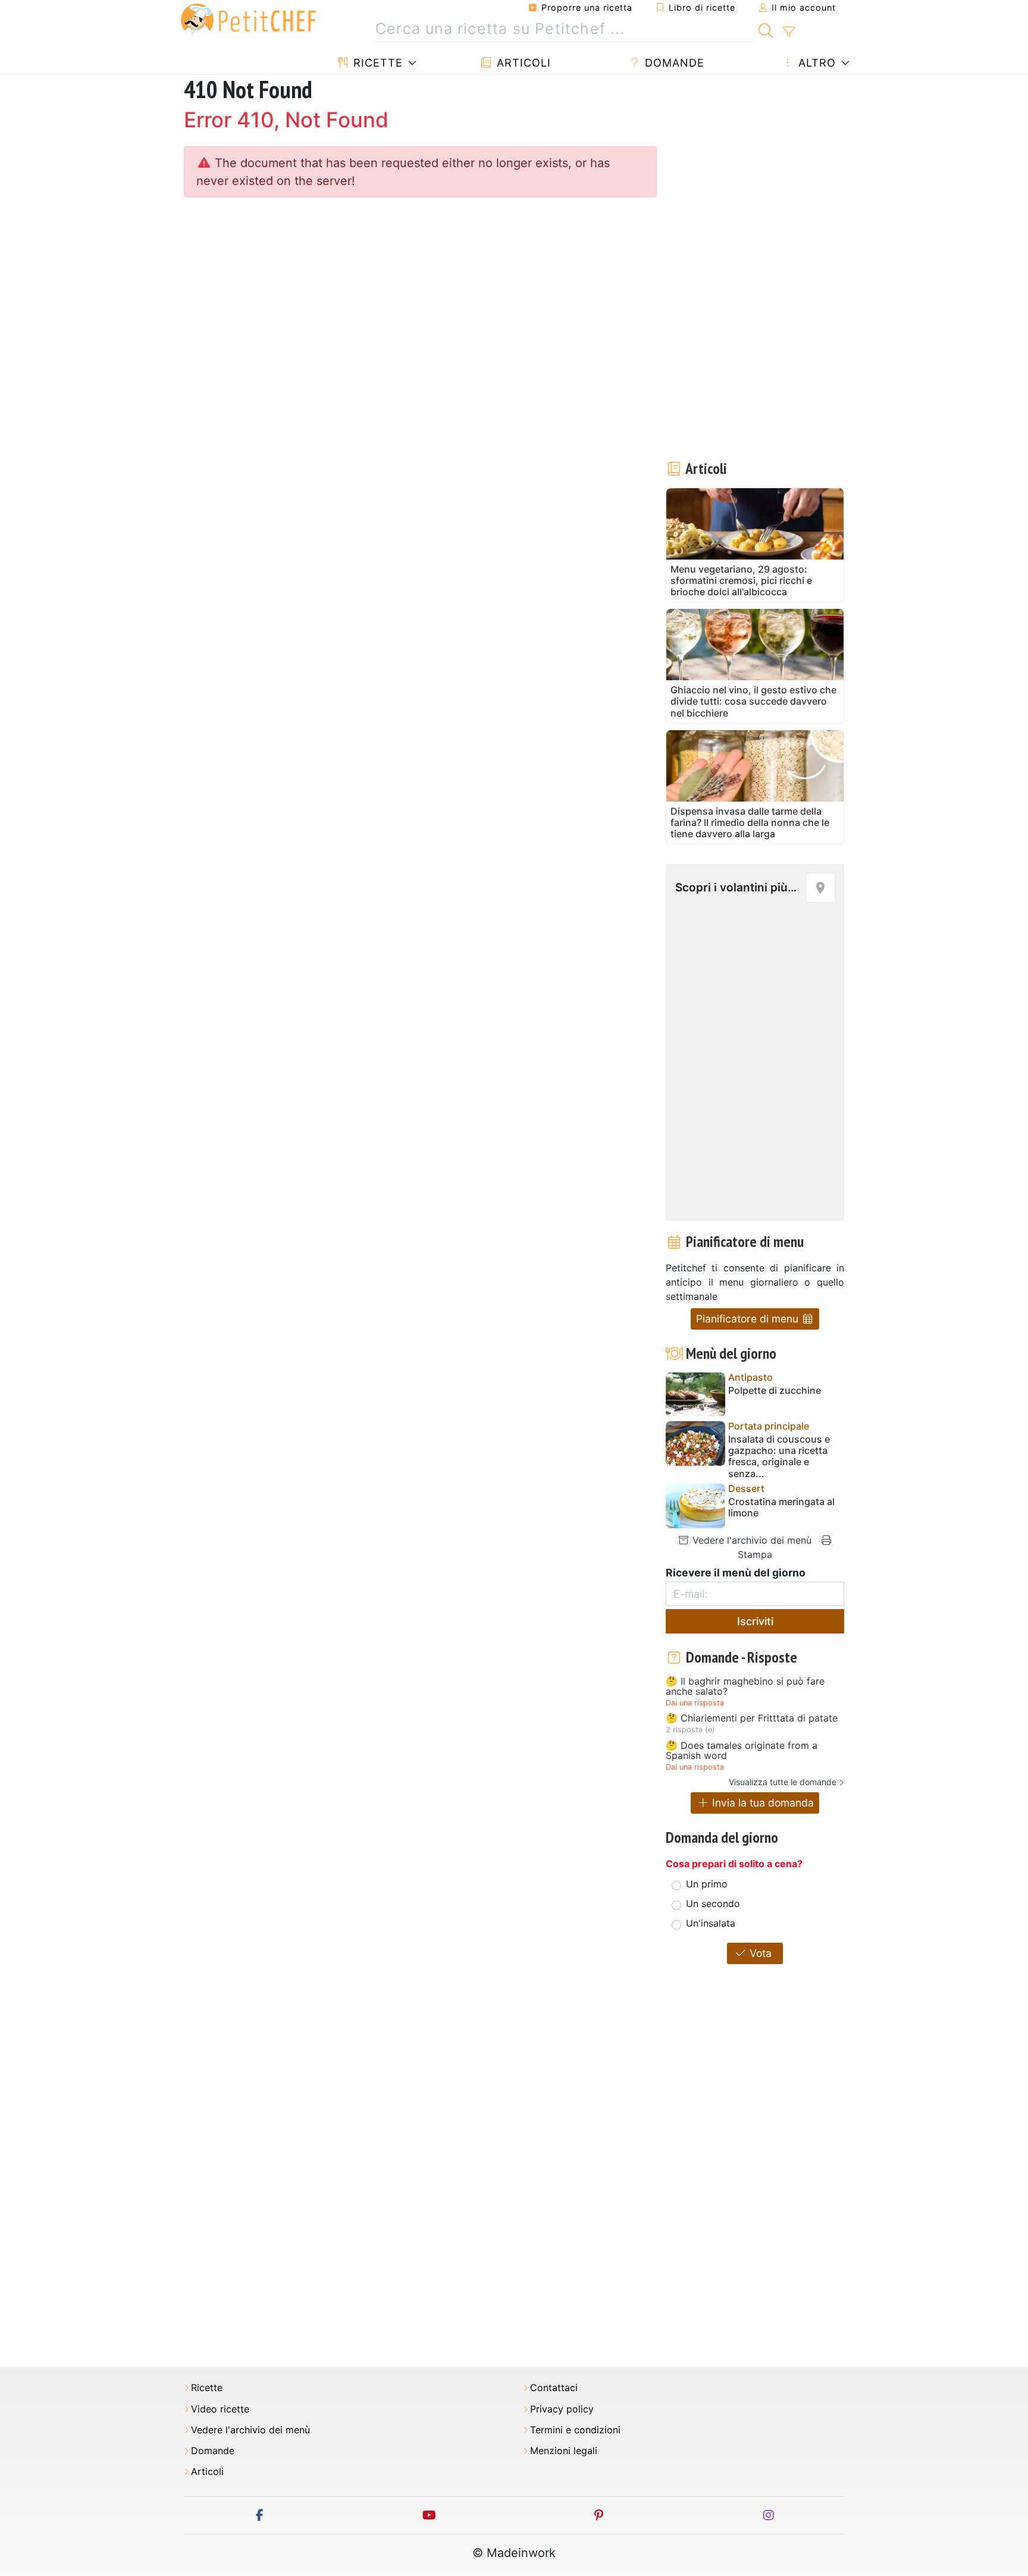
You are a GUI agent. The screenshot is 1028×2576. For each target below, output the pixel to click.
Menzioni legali (564, 2451)
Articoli (522, 63)
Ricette (376, 63)
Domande (673, 63)
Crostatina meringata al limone (781, 1507)
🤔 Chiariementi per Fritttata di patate (752, 1719)
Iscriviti (755, 1621)
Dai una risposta (695, 1703)
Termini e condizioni (575, 2430)
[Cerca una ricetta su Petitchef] (766, 29)
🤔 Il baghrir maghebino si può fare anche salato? (745, 1687)
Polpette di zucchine (775, 1391)
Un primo (707, 1884)
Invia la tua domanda (761, 1803)
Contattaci (554, 2388)
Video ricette (220, 2409)
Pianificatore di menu (749, 1319)
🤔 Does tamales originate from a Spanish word (742, 1751)
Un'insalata (711, 1923)
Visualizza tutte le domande (783, 1782)
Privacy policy (562, 2409)
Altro (815, 63)
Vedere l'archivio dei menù (750, 1540)
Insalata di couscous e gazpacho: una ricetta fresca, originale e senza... (779, 1457)
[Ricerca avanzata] (789, 32)
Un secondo (713, 1903)
